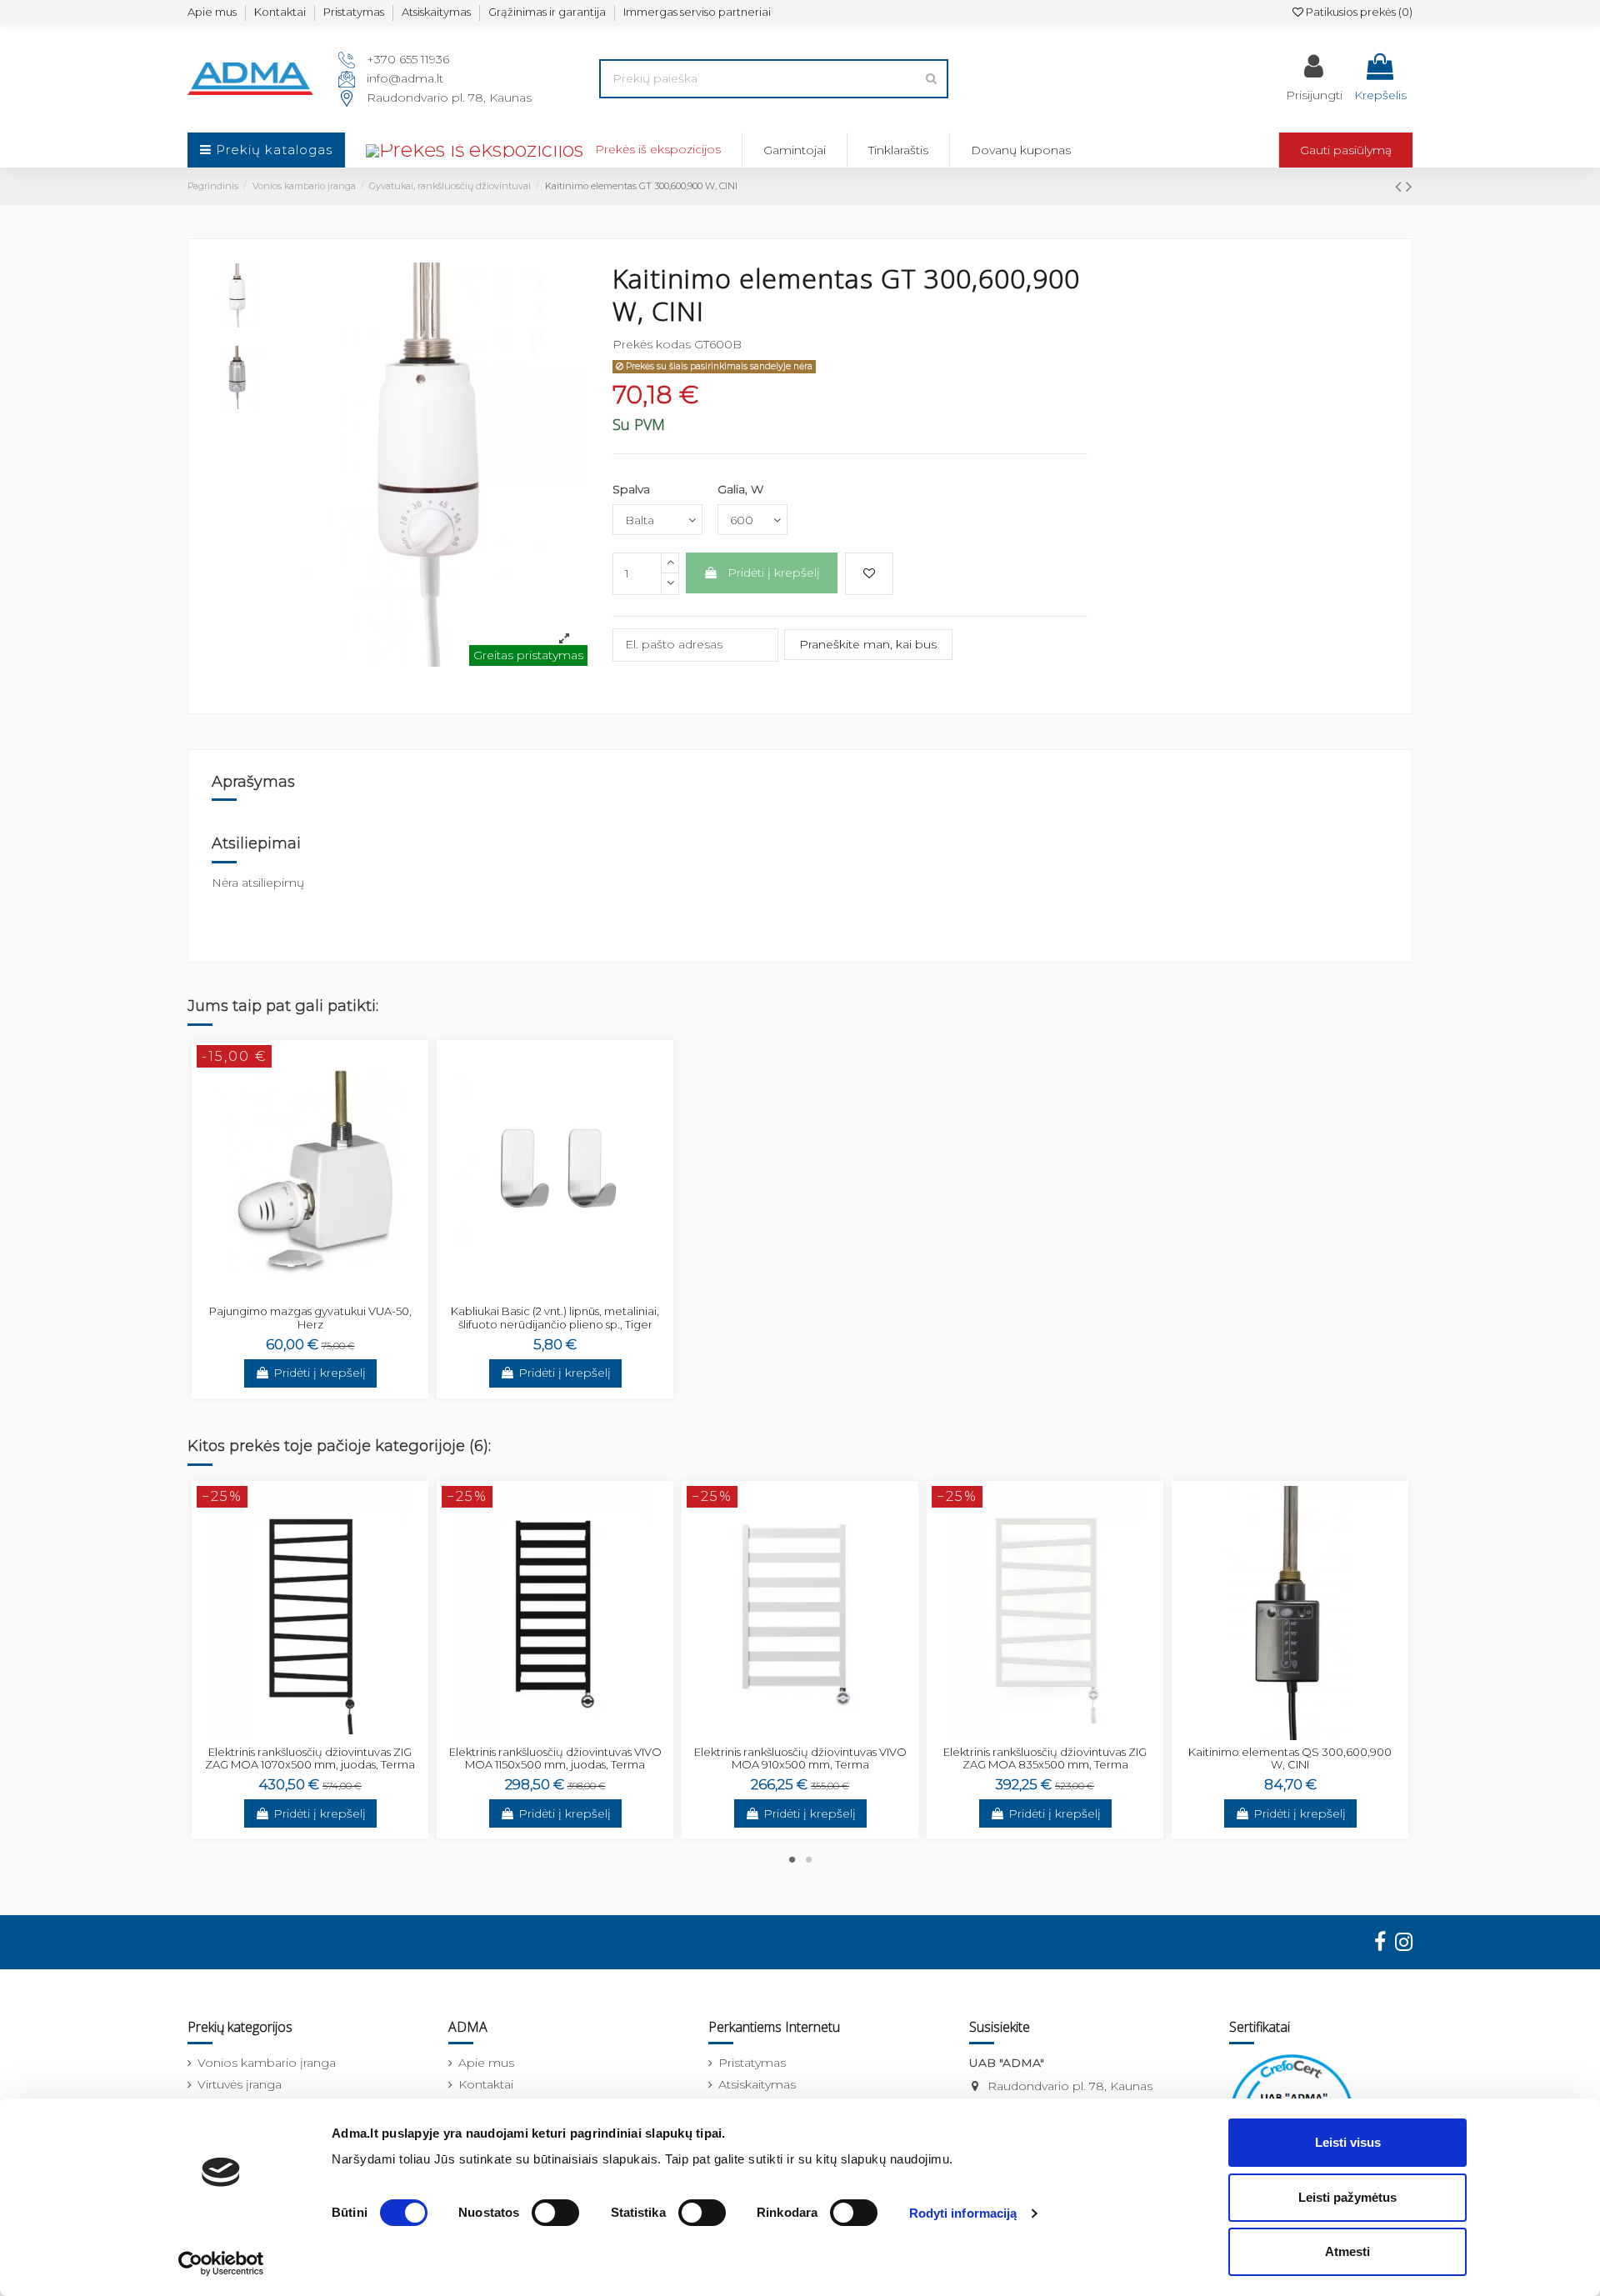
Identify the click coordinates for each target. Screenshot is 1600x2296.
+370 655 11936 (408, 59)
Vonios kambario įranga (267, 2063)
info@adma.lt (405, 78)
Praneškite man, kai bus (868, 644)
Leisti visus (1348, 2142)
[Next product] (1409, 186)
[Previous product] (1400, 186)
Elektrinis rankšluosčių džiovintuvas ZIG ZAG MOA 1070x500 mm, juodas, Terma (310, 1758)
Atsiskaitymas (436, 12)
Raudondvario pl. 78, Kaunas (449, 98)
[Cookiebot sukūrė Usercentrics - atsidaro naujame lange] (221, 2263)
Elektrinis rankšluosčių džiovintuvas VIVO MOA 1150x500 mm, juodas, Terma (555, 1758)
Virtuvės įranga (240, 2084)
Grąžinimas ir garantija (547, 12)
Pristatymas (354, 12)
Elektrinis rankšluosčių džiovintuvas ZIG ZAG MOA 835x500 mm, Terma (1045, 1758)
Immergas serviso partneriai (697, 12)
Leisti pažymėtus (1347, 2197)
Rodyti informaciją (963, 2213)
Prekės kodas (652, 344)
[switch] (555, 2213)
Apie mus (212, 12)
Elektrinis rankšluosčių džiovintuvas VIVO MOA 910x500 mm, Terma (800, 1758)
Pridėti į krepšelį (774, 573)
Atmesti (1347, 2251)
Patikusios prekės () (1358, 12)
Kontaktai (280, 12)
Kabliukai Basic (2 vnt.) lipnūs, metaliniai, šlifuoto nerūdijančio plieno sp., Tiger (555, 1318)
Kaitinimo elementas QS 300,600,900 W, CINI (1290, 1758)
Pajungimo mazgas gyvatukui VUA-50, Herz (310, 1318)
